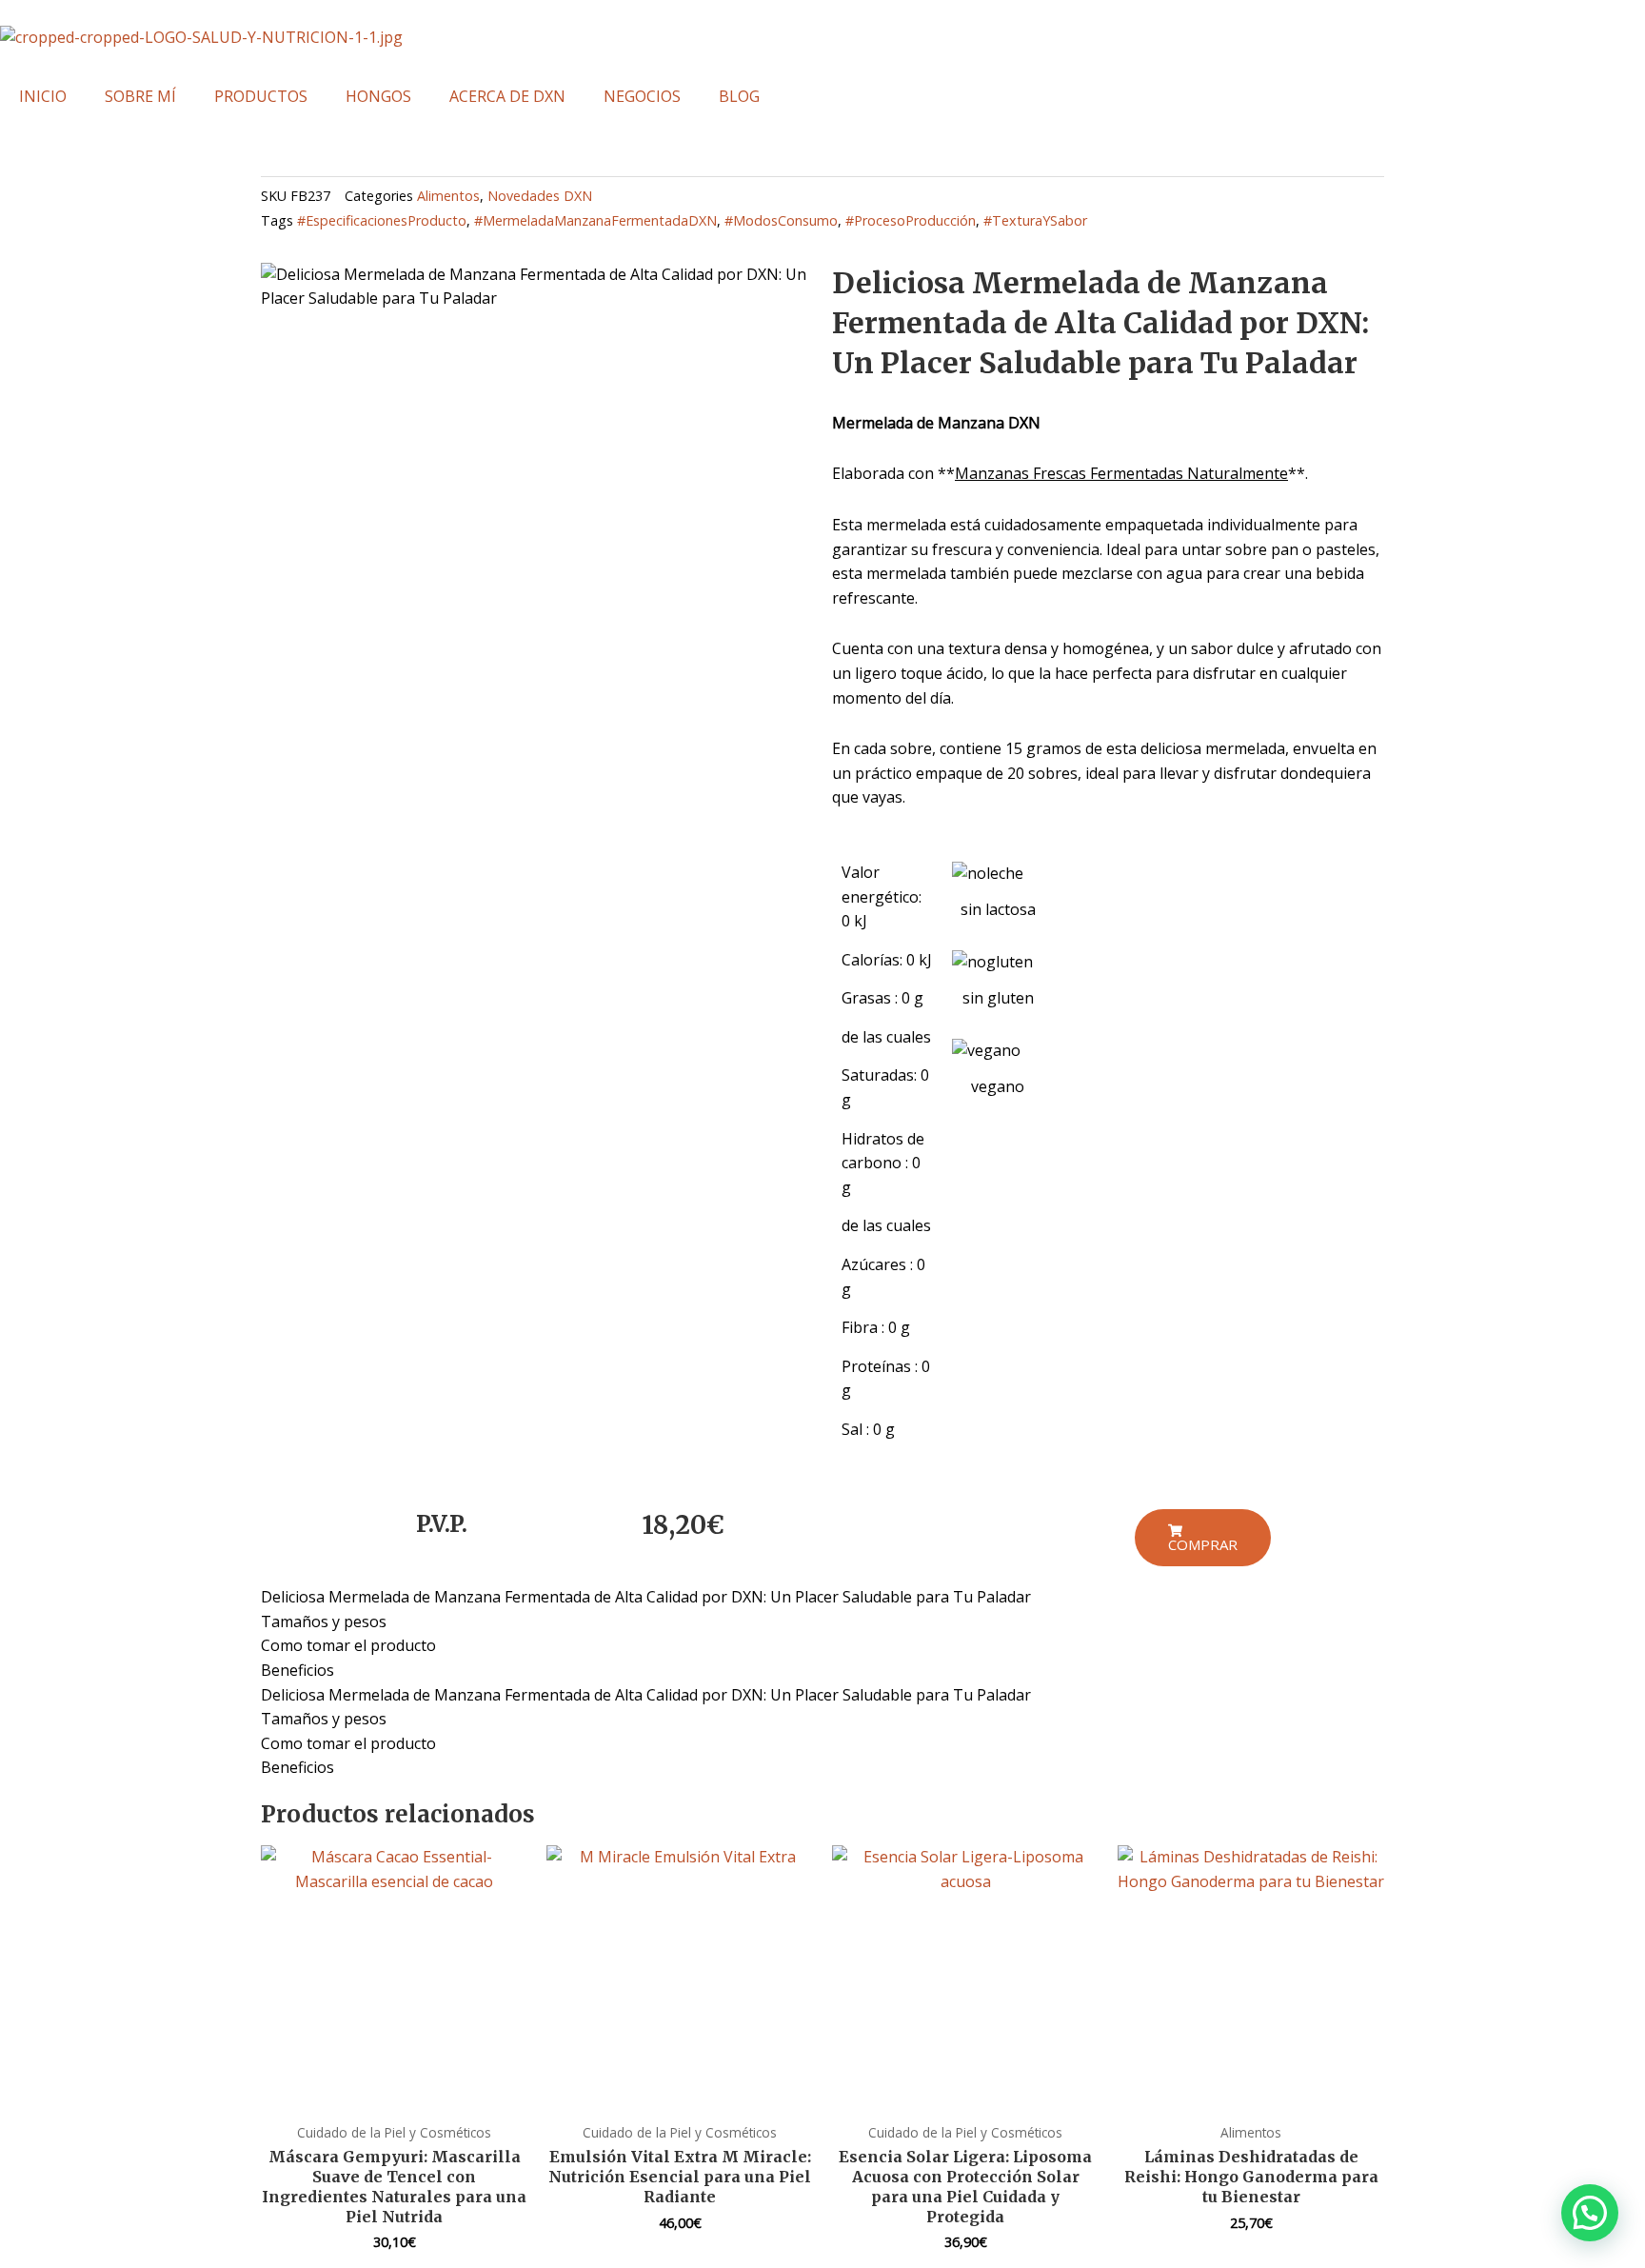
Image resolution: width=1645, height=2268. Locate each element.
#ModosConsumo (781, 220)
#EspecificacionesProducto (382, 220)
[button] (1590, 2213)
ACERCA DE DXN (507, 96)
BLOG (739, 96)
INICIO (43, 96)
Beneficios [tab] (297, 1670)
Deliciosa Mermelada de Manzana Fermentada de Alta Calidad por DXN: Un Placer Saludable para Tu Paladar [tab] (646, 1597)
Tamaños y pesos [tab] (324, 1621)
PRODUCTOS (261, 96)
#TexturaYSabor (1035, 220)
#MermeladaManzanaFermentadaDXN (595, 220)
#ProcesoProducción (911, 220)
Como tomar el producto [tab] (348, 1645)
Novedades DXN (540, 196)
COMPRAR (1203, 1544)
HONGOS (378, 96)
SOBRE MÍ (140, 96)
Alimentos (448, 196)
